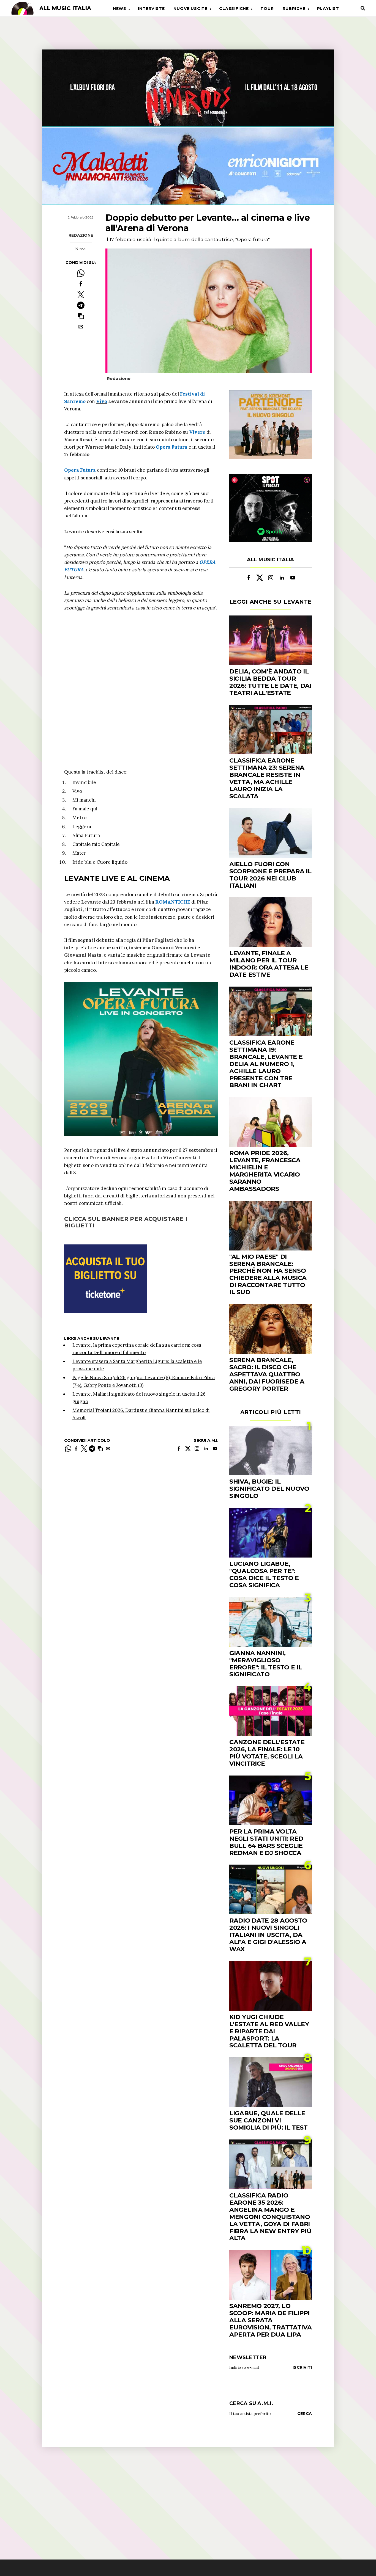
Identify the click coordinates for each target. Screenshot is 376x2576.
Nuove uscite (190, 9)
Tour (267, 9)
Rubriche (294, 9)
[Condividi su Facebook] (81, 284)
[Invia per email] (81, 327)
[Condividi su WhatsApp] (81, 273)
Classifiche (234, 9)
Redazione (81, 235)
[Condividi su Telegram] (81, 305)
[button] (81, 316)
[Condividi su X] (81, 295)
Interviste (151, 9)
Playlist (328, 9)
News (120, 9)
